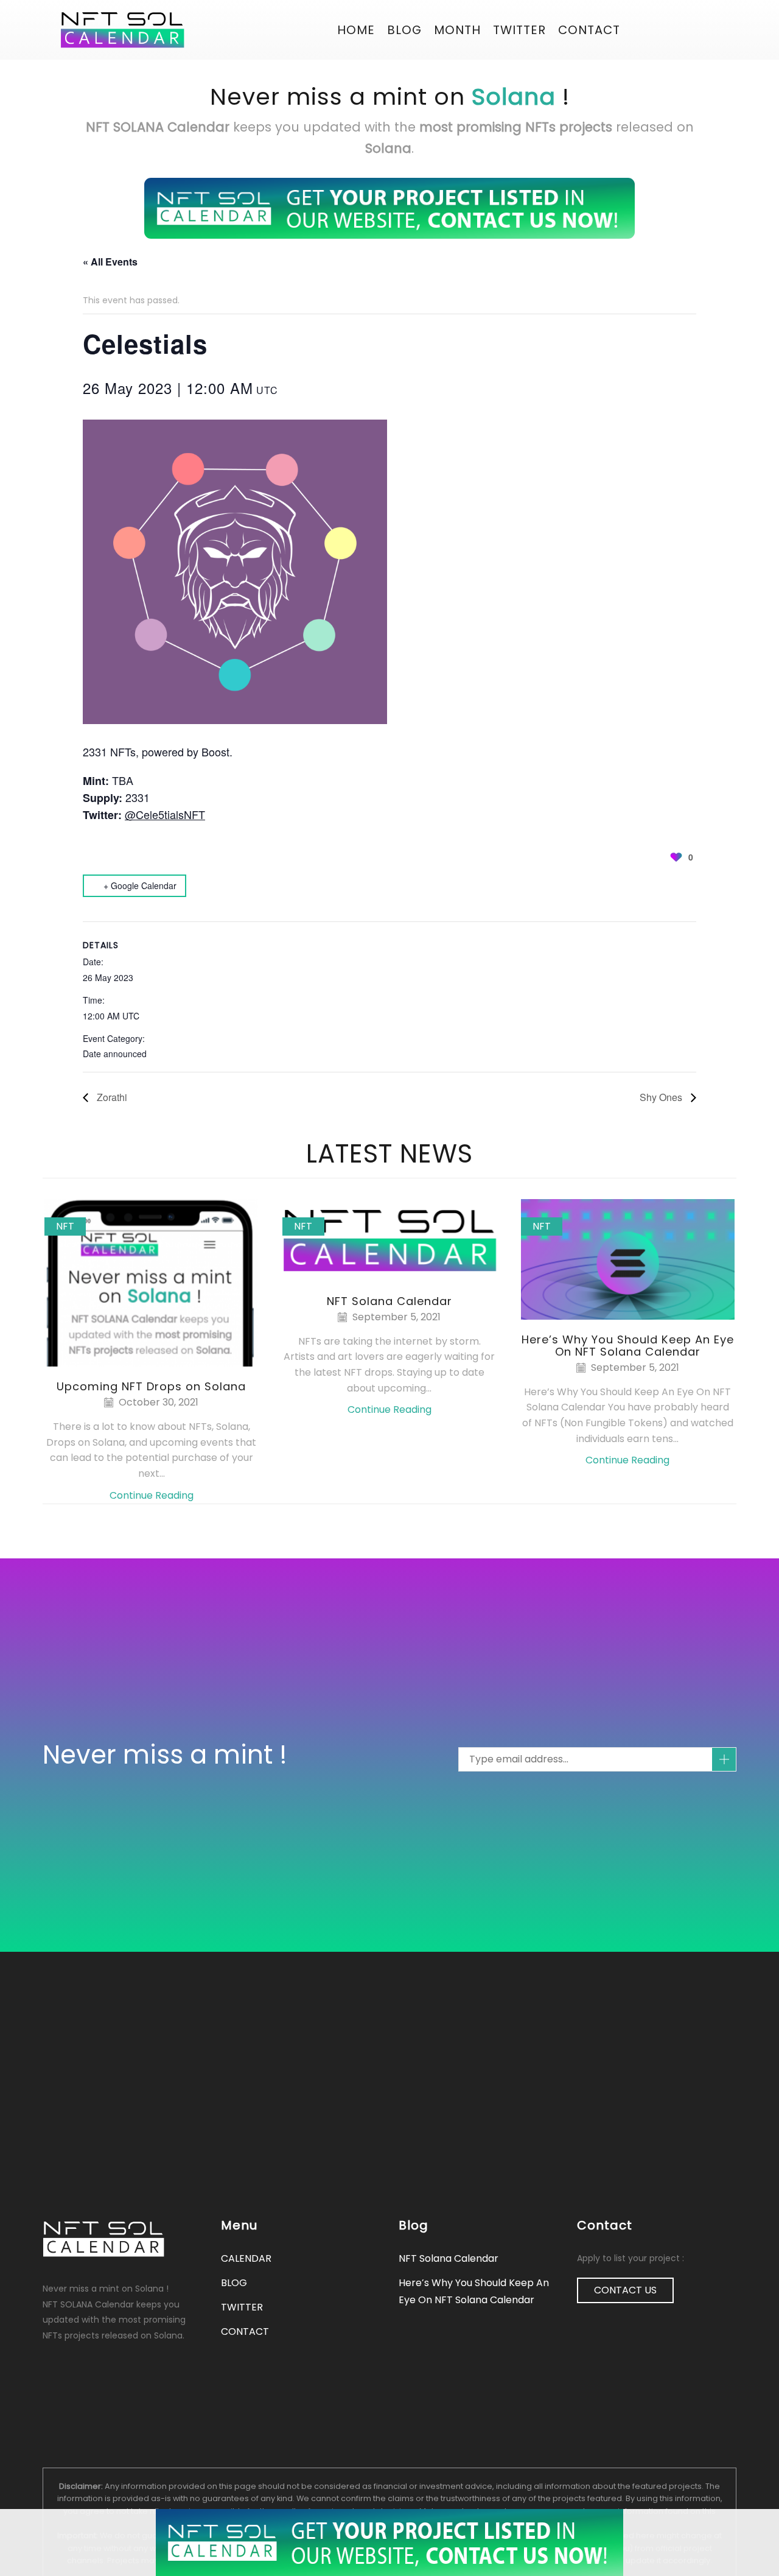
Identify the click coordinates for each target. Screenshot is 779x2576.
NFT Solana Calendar (389, 1301)
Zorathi (111, 1097)
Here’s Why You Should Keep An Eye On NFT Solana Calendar (628, 1346)
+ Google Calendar (140, 885)
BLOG (404, 30)
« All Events (110, 262)
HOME (356, 30)
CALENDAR (246, 2258)
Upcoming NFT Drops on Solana (151, 1386)
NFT (65, 1226)
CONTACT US (625, 2290)
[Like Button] (676, 857)
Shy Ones (662, 1097)
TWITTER (242, 2307)
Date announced (115, 1054)
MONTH (457, 30)
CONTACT (589, 30)
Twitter (519, 30)
